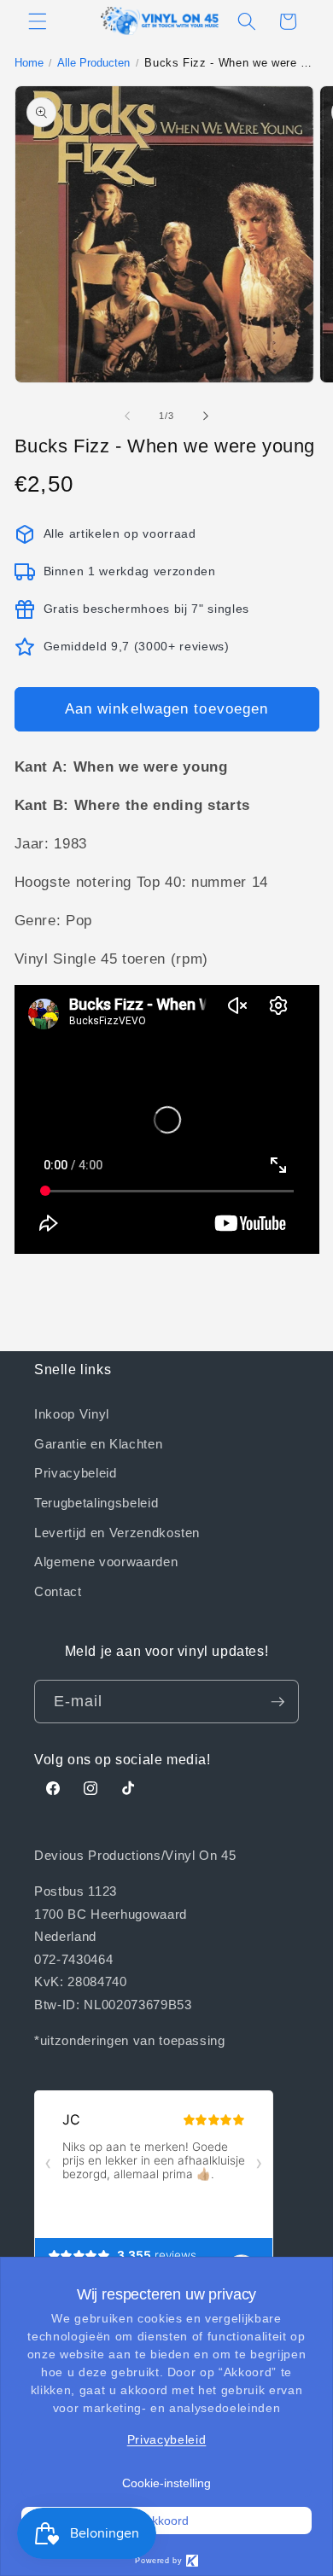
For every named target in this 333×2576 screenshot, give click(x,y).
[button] (38, 21)
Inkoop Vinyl (72, 1413)
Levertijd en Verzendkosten (117, 1532)
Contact (58, 1591)
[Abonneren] (277, 1702)
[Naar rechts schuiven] (206, 416)
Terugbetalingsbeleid (96, 1502)
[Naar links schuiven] (127, 416)
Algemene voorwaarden (106, 1561)
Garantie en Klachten (98, 1443)
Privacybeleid (76, 1472)
